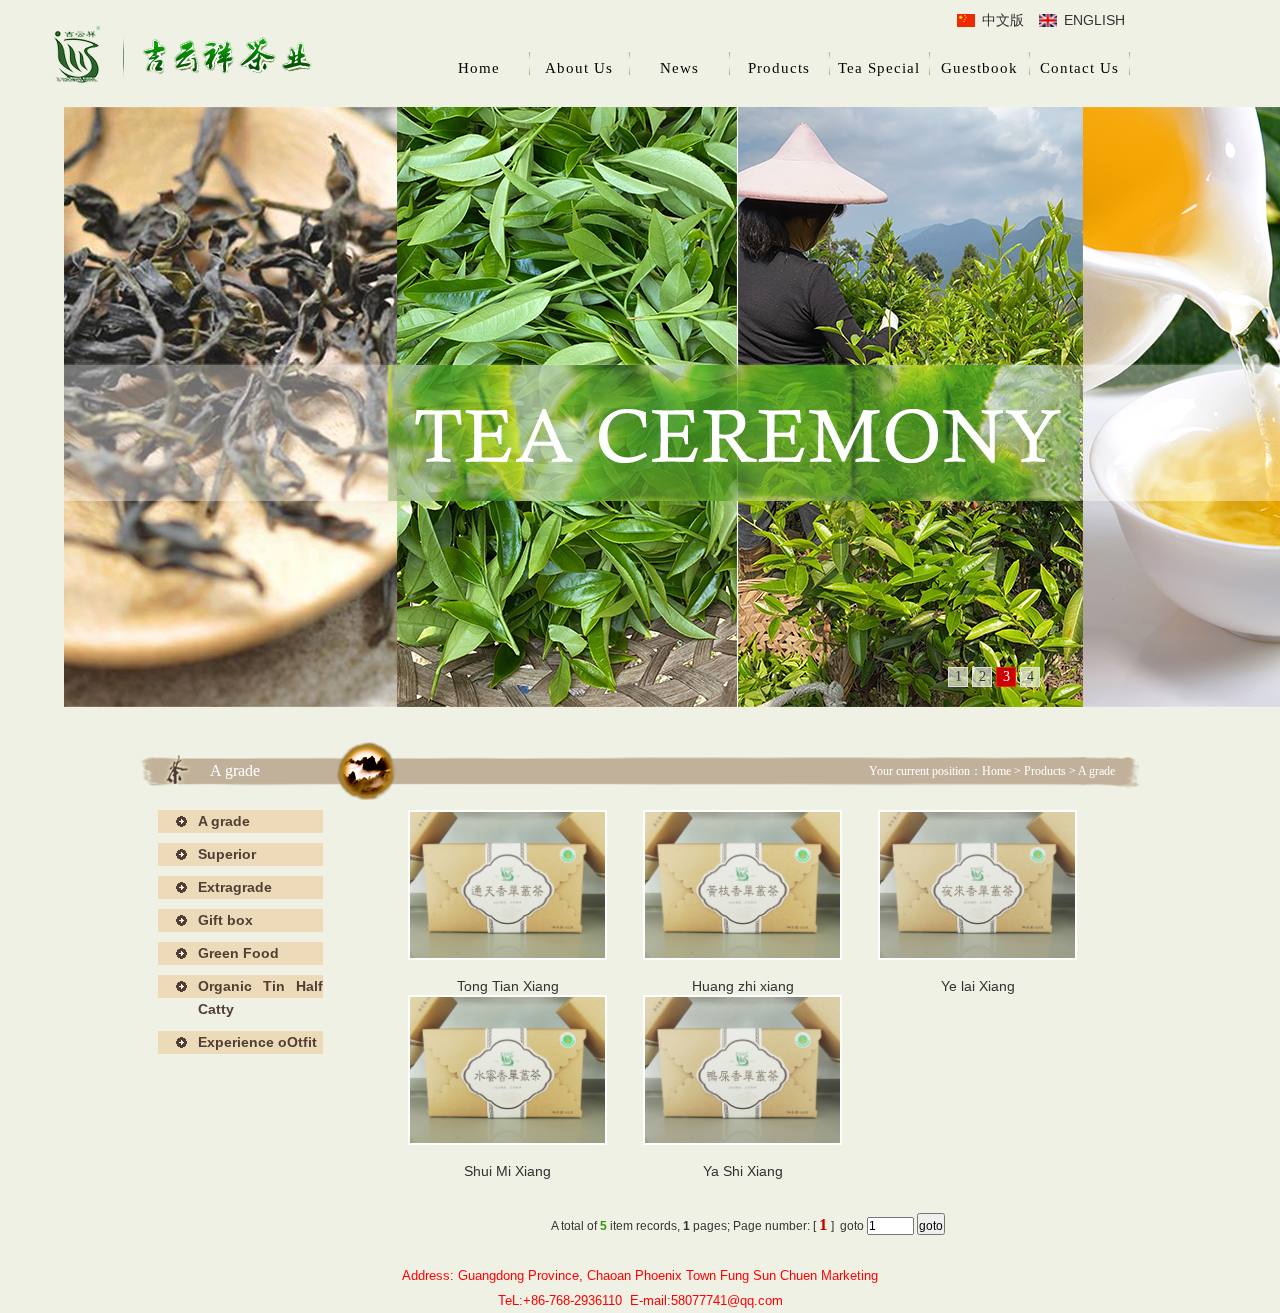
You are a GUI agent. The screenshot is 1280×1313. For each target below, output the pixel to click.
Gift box (225, 920)
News (679, 68)
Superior (227, 854)
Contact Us (1079, 68)
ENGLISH (1094, 20)
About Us (579, 68)
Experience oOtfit (257, 1042)
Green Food (238, 953)
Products (779, 68)
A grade (224, 821)
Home (479, 68)
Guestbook (979, 68)
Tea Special (879, 68)
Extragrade (235, 887)
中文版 (1003, 20)
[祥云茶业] (185, 57)
